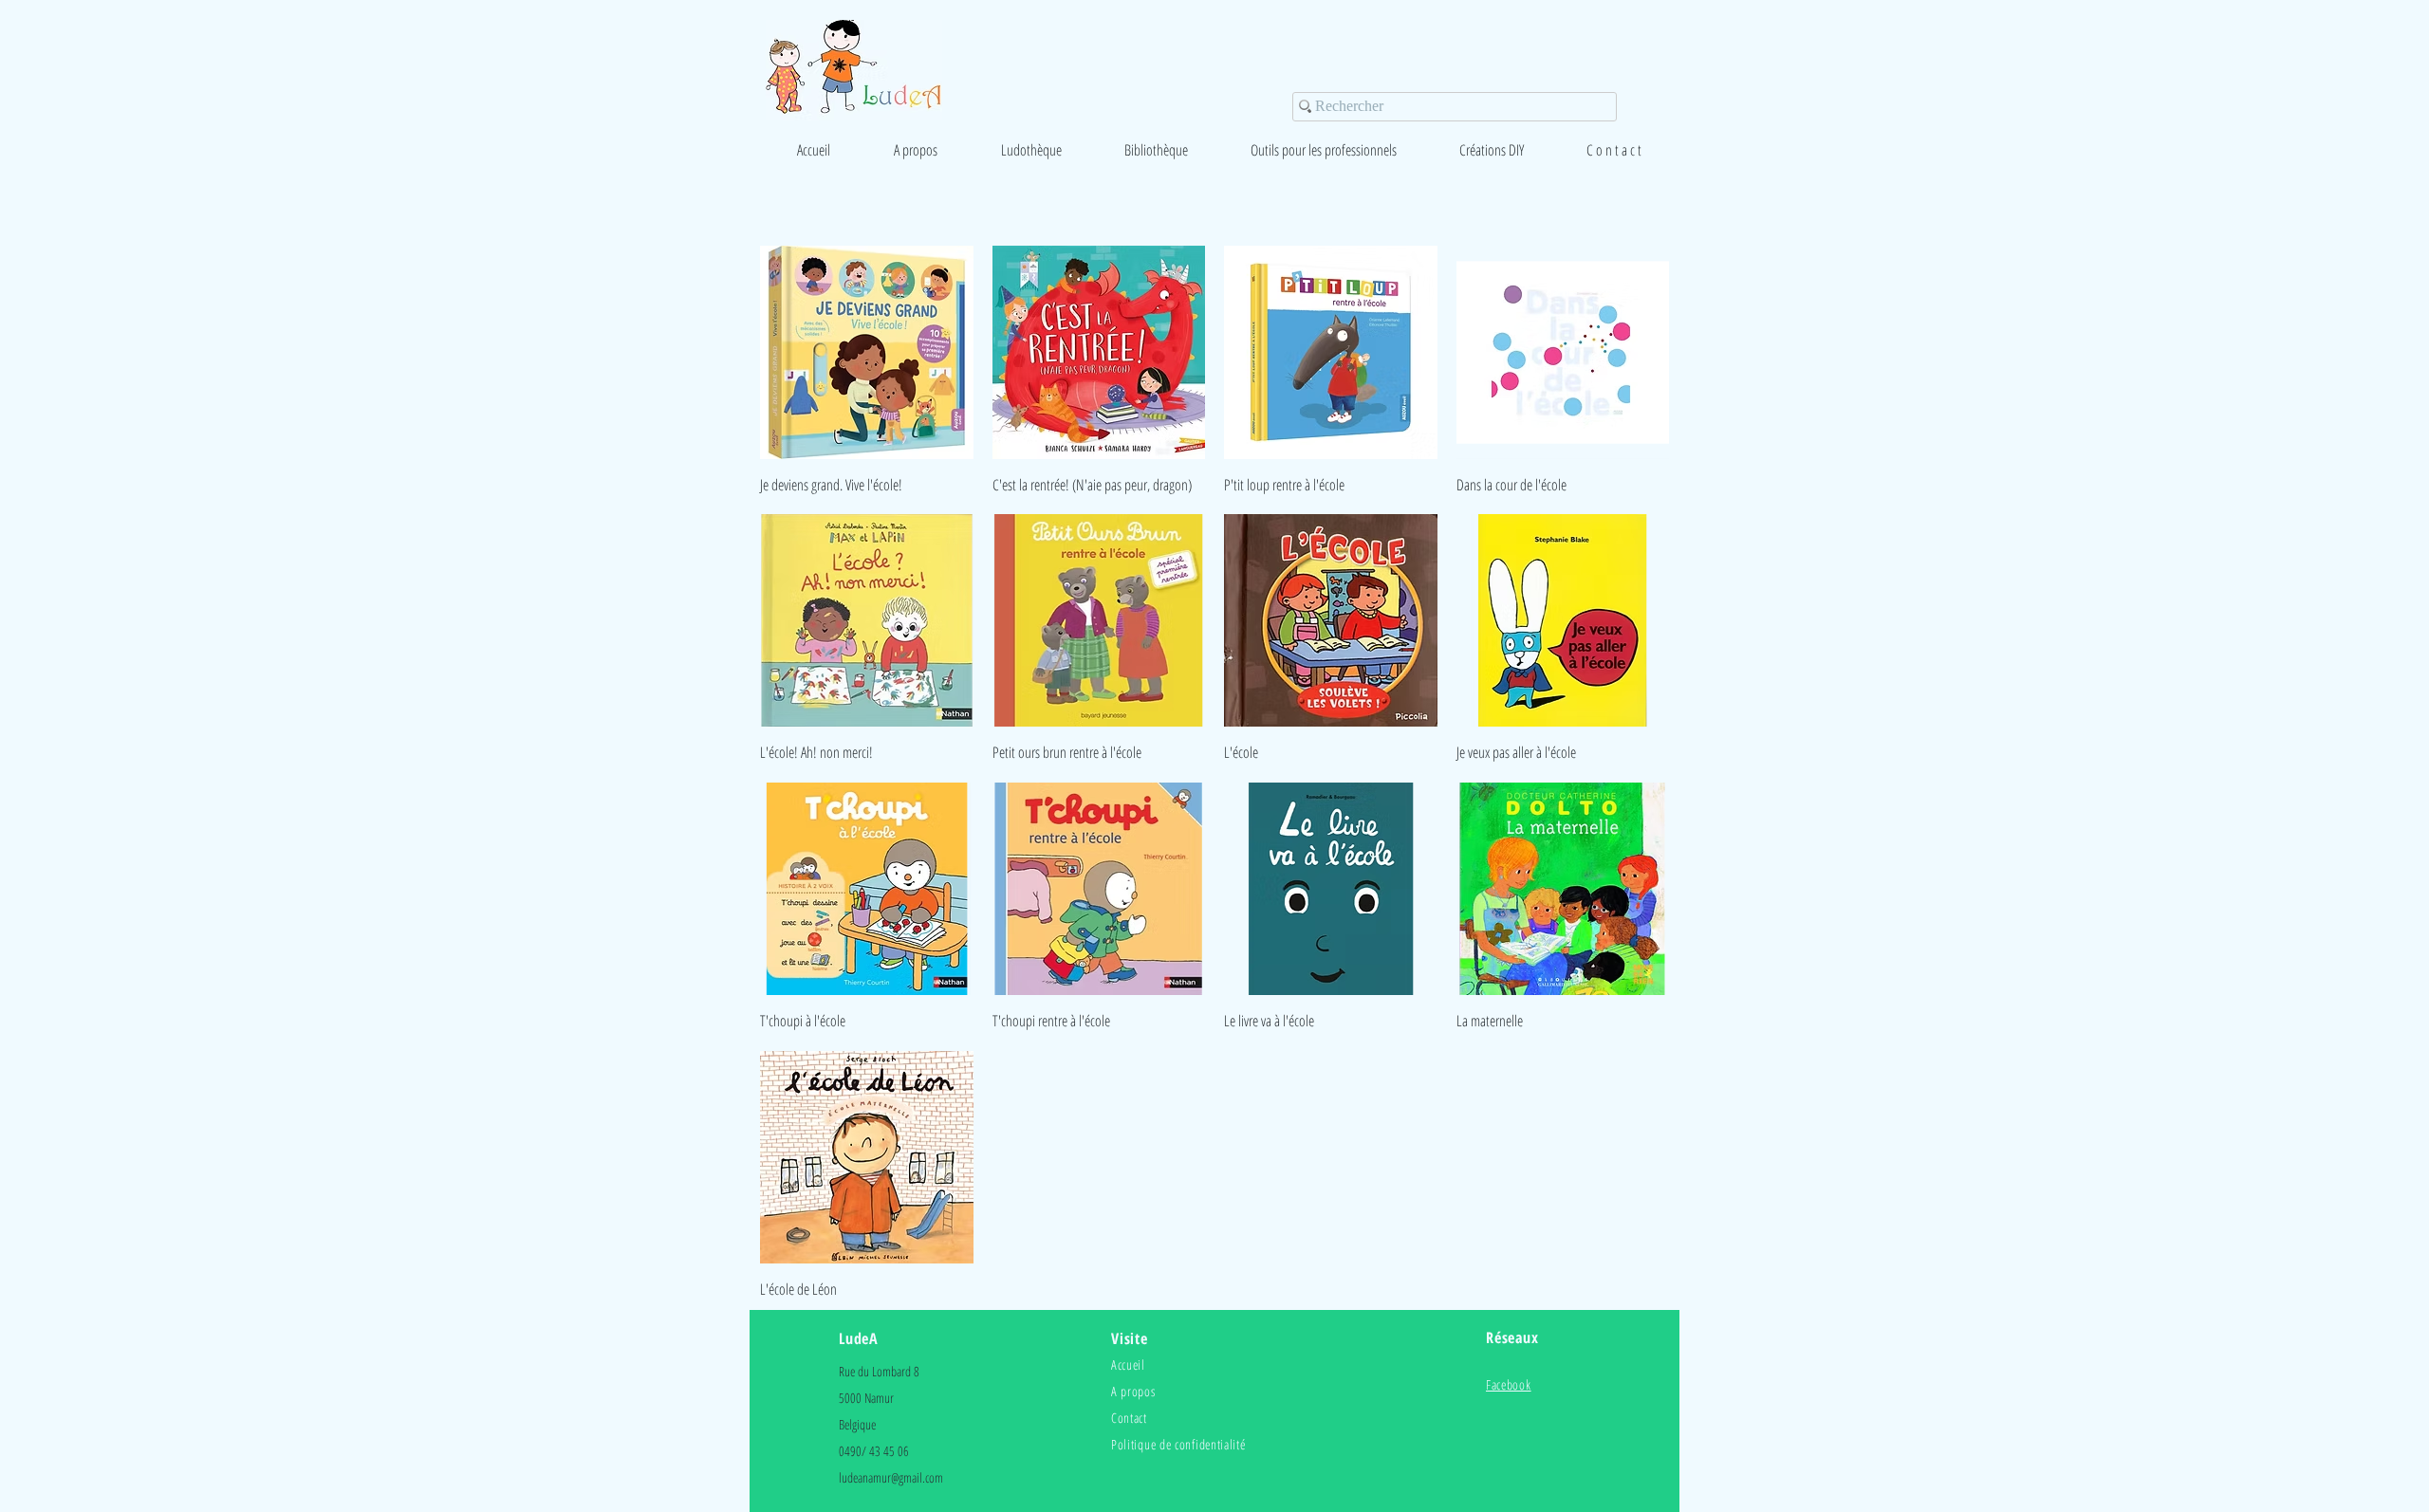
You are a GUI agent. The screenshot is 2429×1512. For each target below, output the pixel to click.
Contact (1129, 1418)
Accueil (1128, 1364)
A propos (1133, 1391)
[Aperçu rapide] (867, 352)
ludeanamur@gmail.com (891, 1477)
